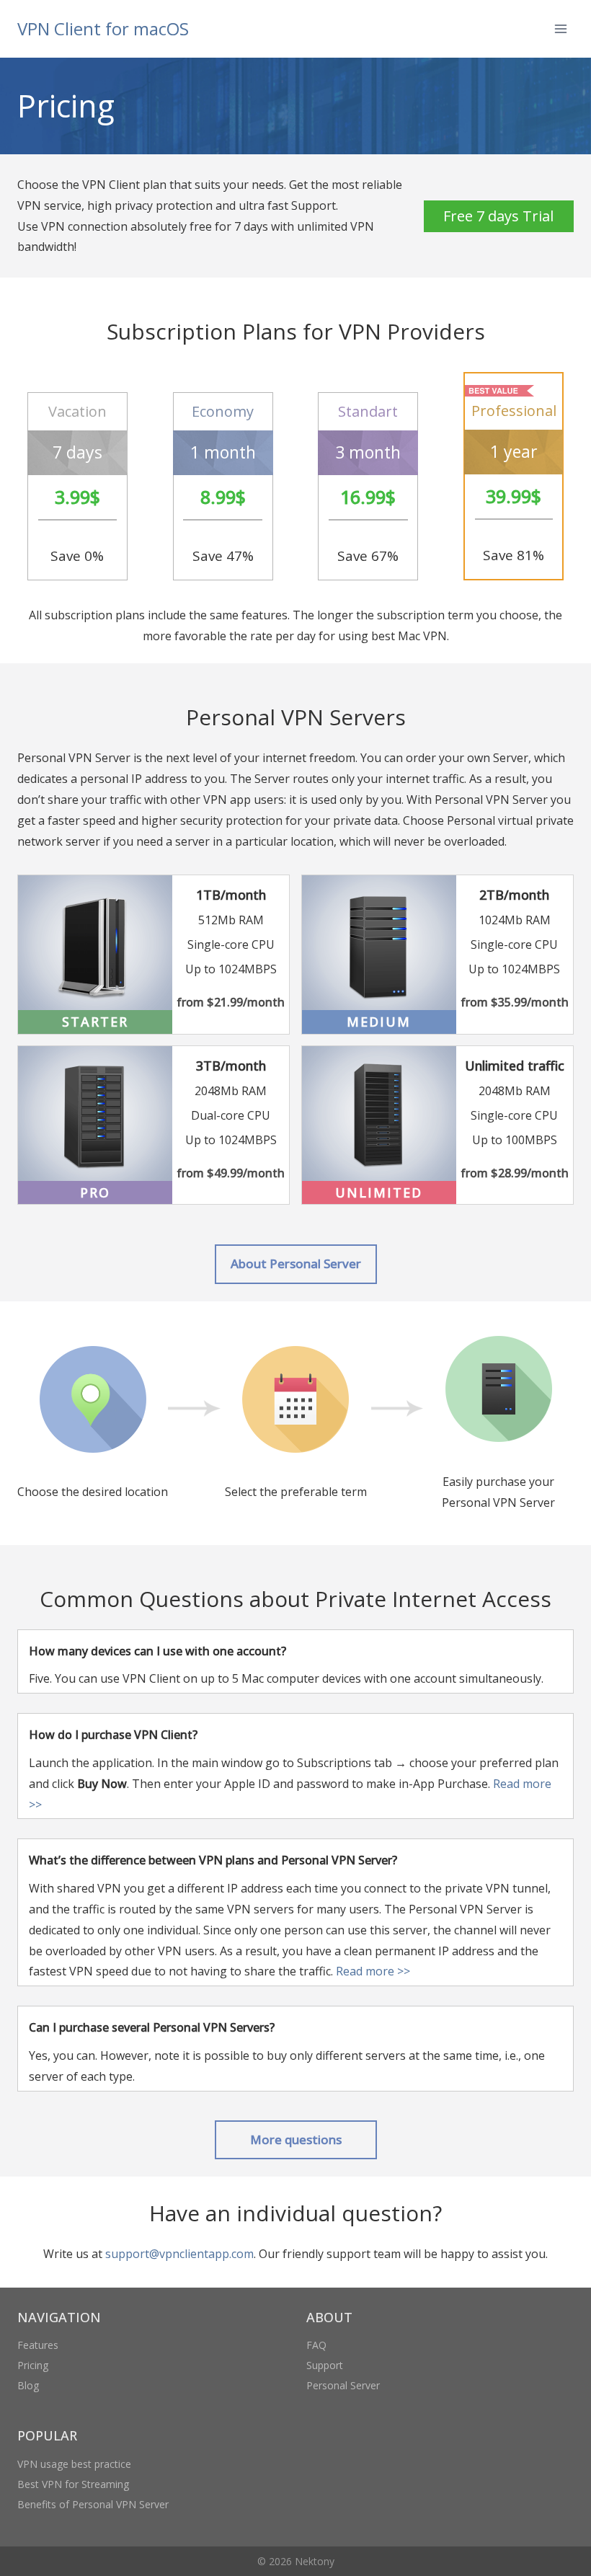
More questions (296, 2139)
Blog (28, 2385)
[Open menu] (560, 28)
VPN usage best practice (74, 2464)
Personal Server (343, 2385)
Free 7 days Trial (498, 216)
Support (325, 2365)
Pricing (33, 2365)
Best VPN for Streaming (73, 2484)
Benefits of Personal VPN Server (93, 2504)
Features (38, 2345)
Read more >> (373, 1971)
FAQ (316, 2345)
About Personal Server (296, 1263)
